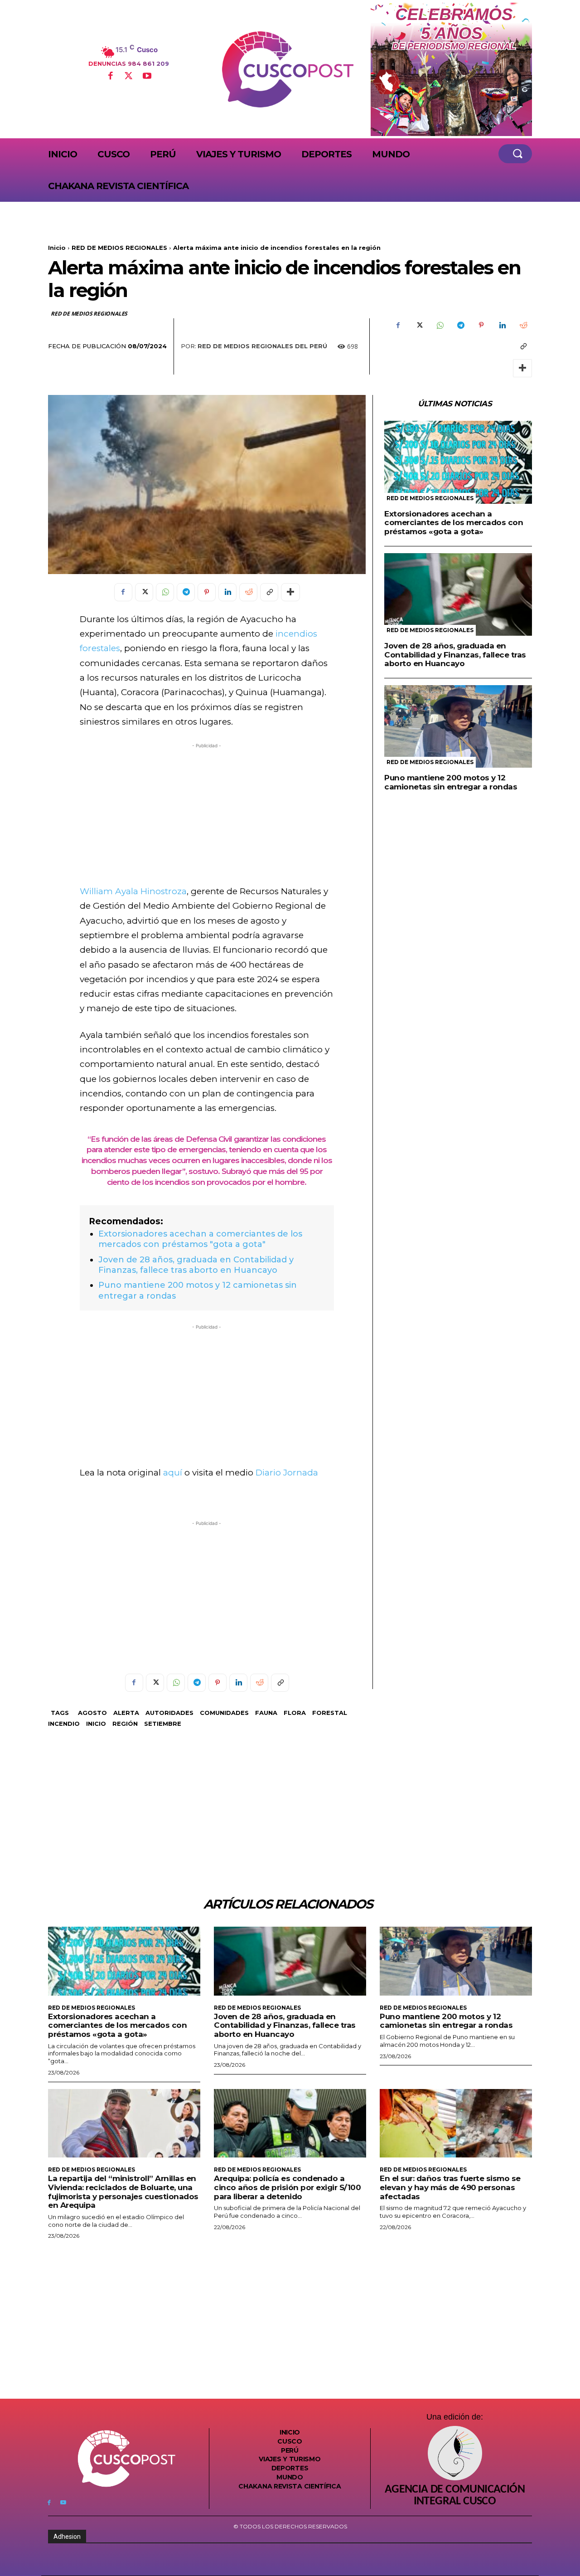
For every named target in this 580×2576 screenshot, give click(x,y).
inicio (96, 1724)
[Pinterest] (481, 325)
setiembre (163, 1724)
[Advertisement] (207, 814)
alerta (126, 1713)
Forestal (330, 1713)
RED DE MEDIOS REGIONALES (119, 248)
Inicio (57, 248)
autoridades (169, 1713)
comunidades (224, 1713)
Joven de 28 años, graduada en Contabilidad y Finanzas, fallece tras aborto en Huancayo (196, 1265)
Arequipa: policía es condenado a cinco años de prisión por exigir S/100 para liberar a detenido (287, 2187)
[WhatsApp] (440, 325)
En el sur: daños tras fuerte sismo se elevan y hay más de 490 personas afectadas (450, 2187)
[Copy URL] (523, 346)
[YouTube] (147, 77)
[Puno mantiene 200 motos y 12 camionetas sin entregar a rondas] (458, 727)
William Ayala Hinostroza (133, 891)
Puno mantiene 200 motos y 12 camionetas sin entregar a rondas (451, 782)
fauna (266, 1713)
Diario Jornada (287, 1473)
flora (295, 1713)
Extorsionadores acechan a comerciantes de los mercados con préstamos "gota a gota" (200, 1239)
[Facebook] (110, 77)
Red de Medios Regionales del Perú (262, 346)
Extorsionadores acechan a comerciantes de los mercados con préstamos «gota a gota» (454, 523)
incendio (64, 1724)
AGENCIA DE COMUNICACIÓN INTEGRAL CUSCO (455, 2496)
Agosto (92, 1713)
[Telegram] (460, 325)
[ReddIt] (523, 325)
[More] (522, 368)
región (125, 1724)
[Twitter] (129, 77)
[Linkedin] (502, 325)
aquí (173, 1473)
